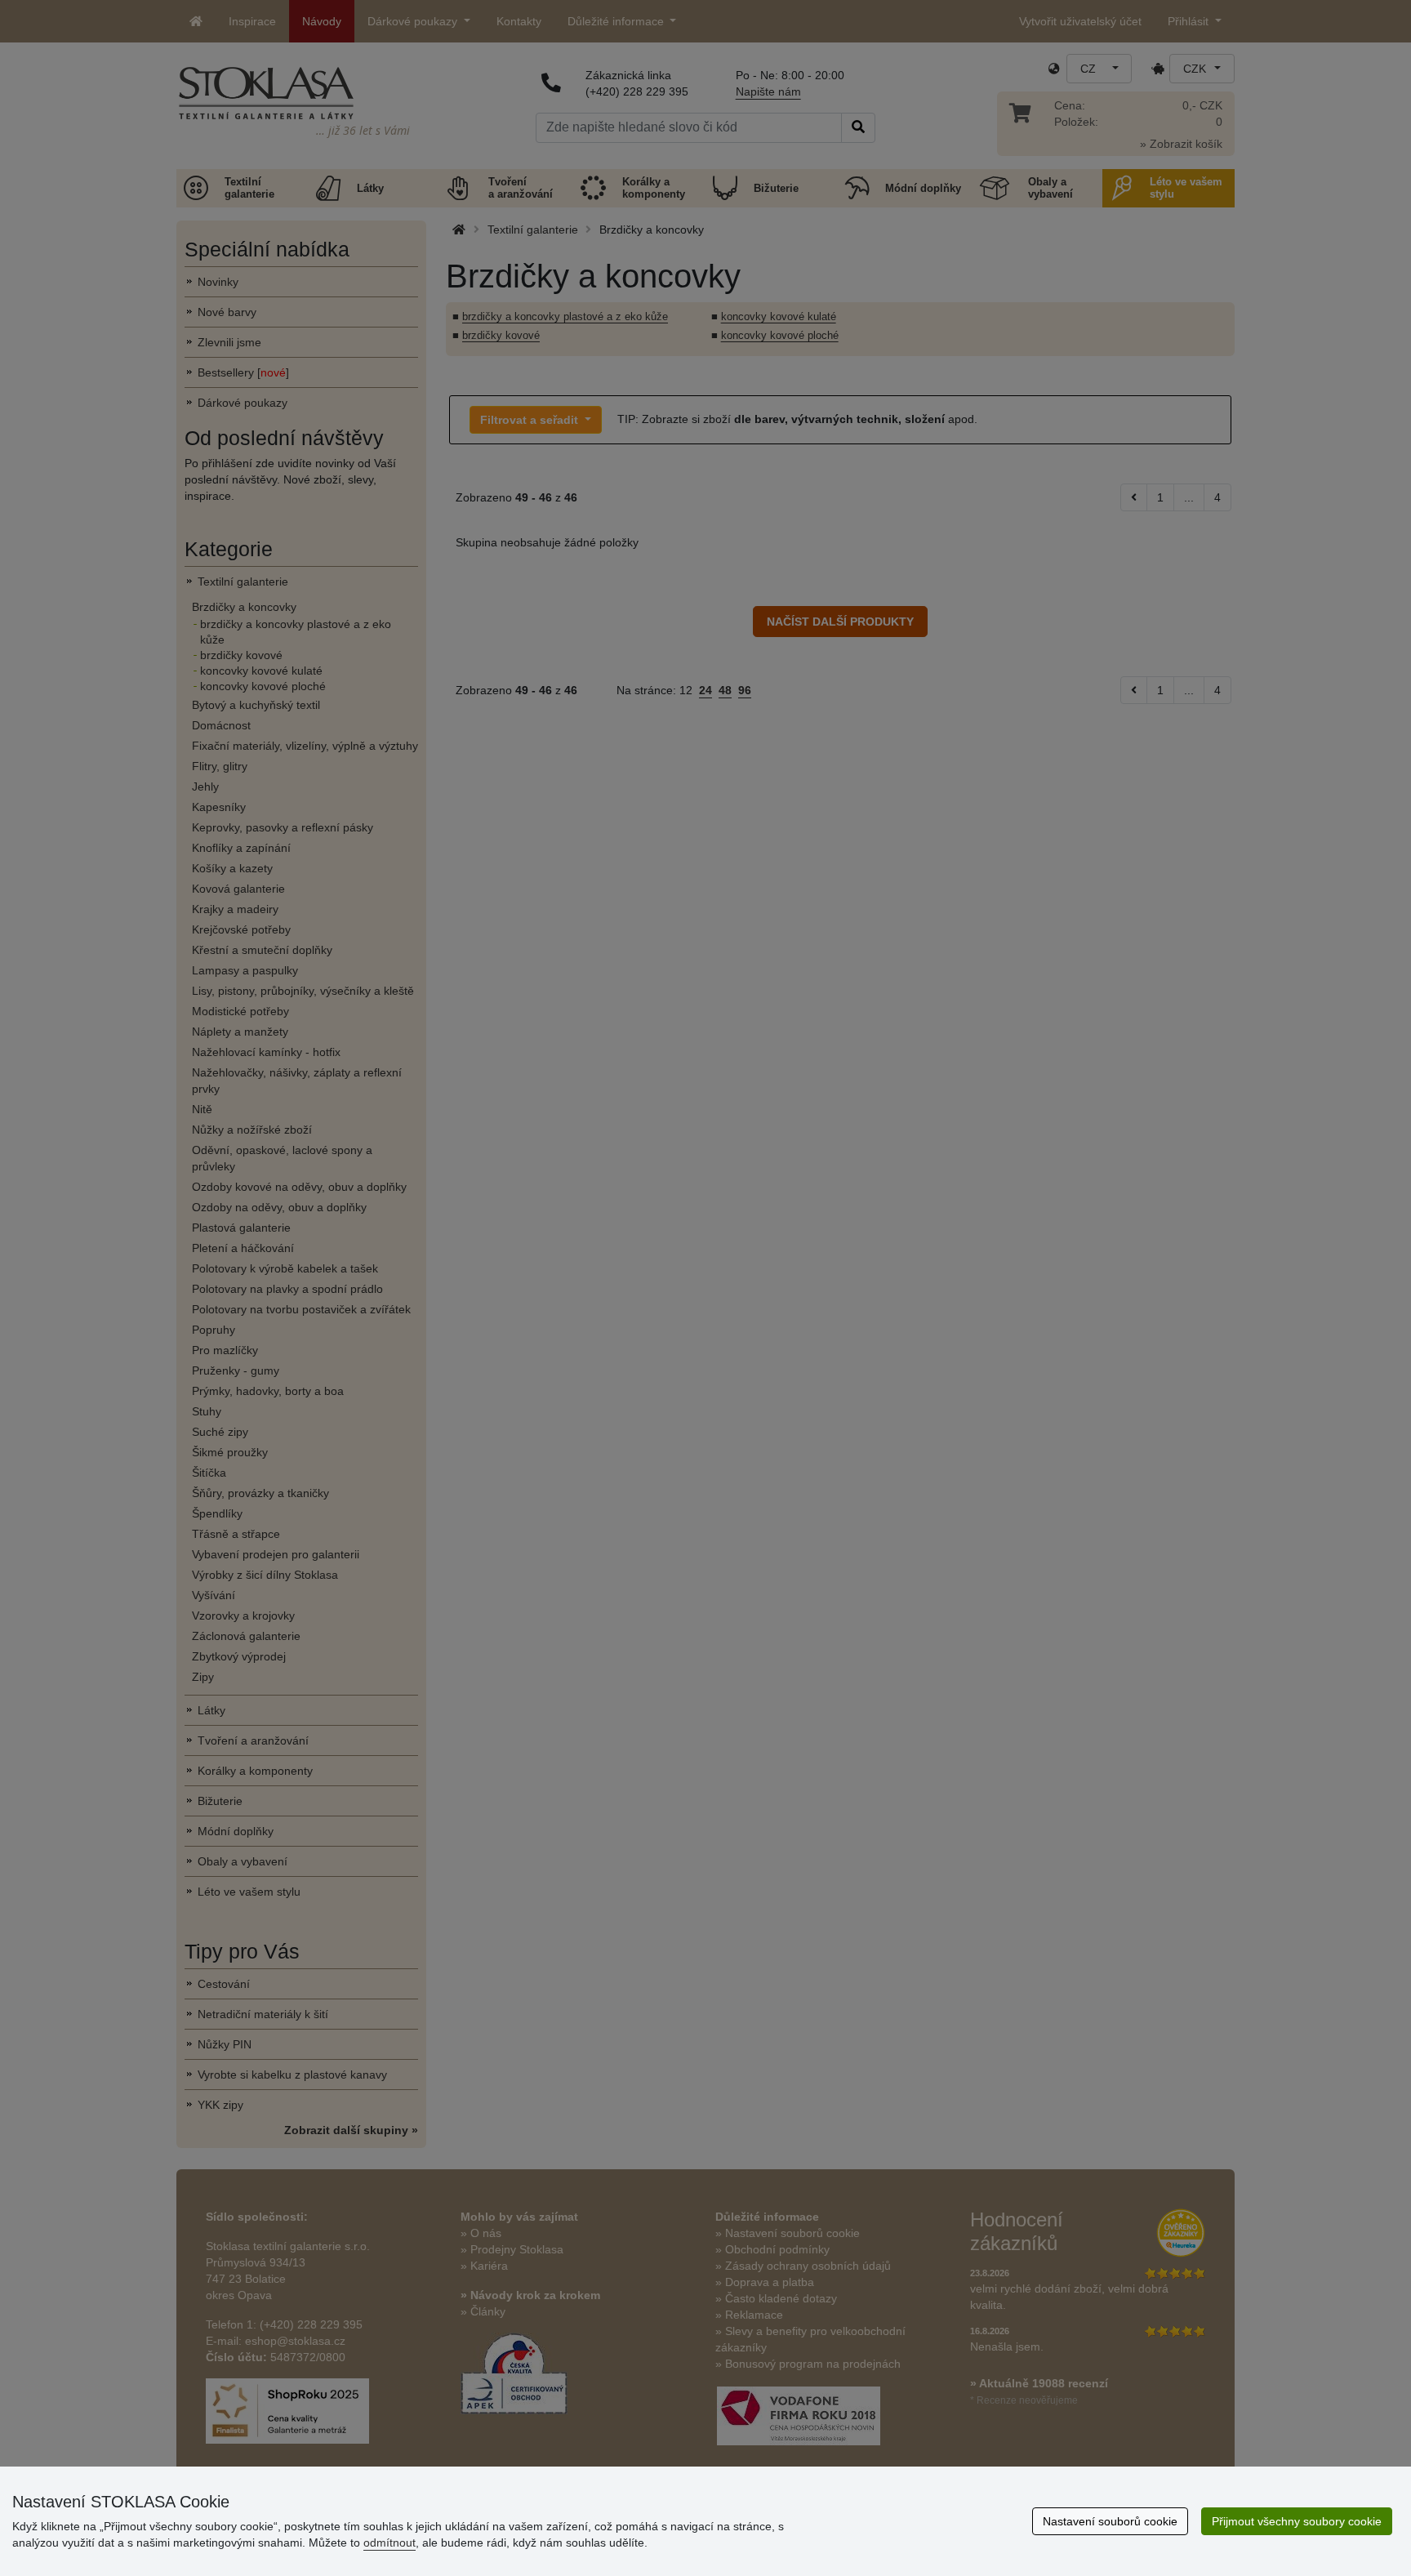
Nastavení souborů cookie (1110, 2521)
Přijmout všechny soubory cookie (1297, 2521)
